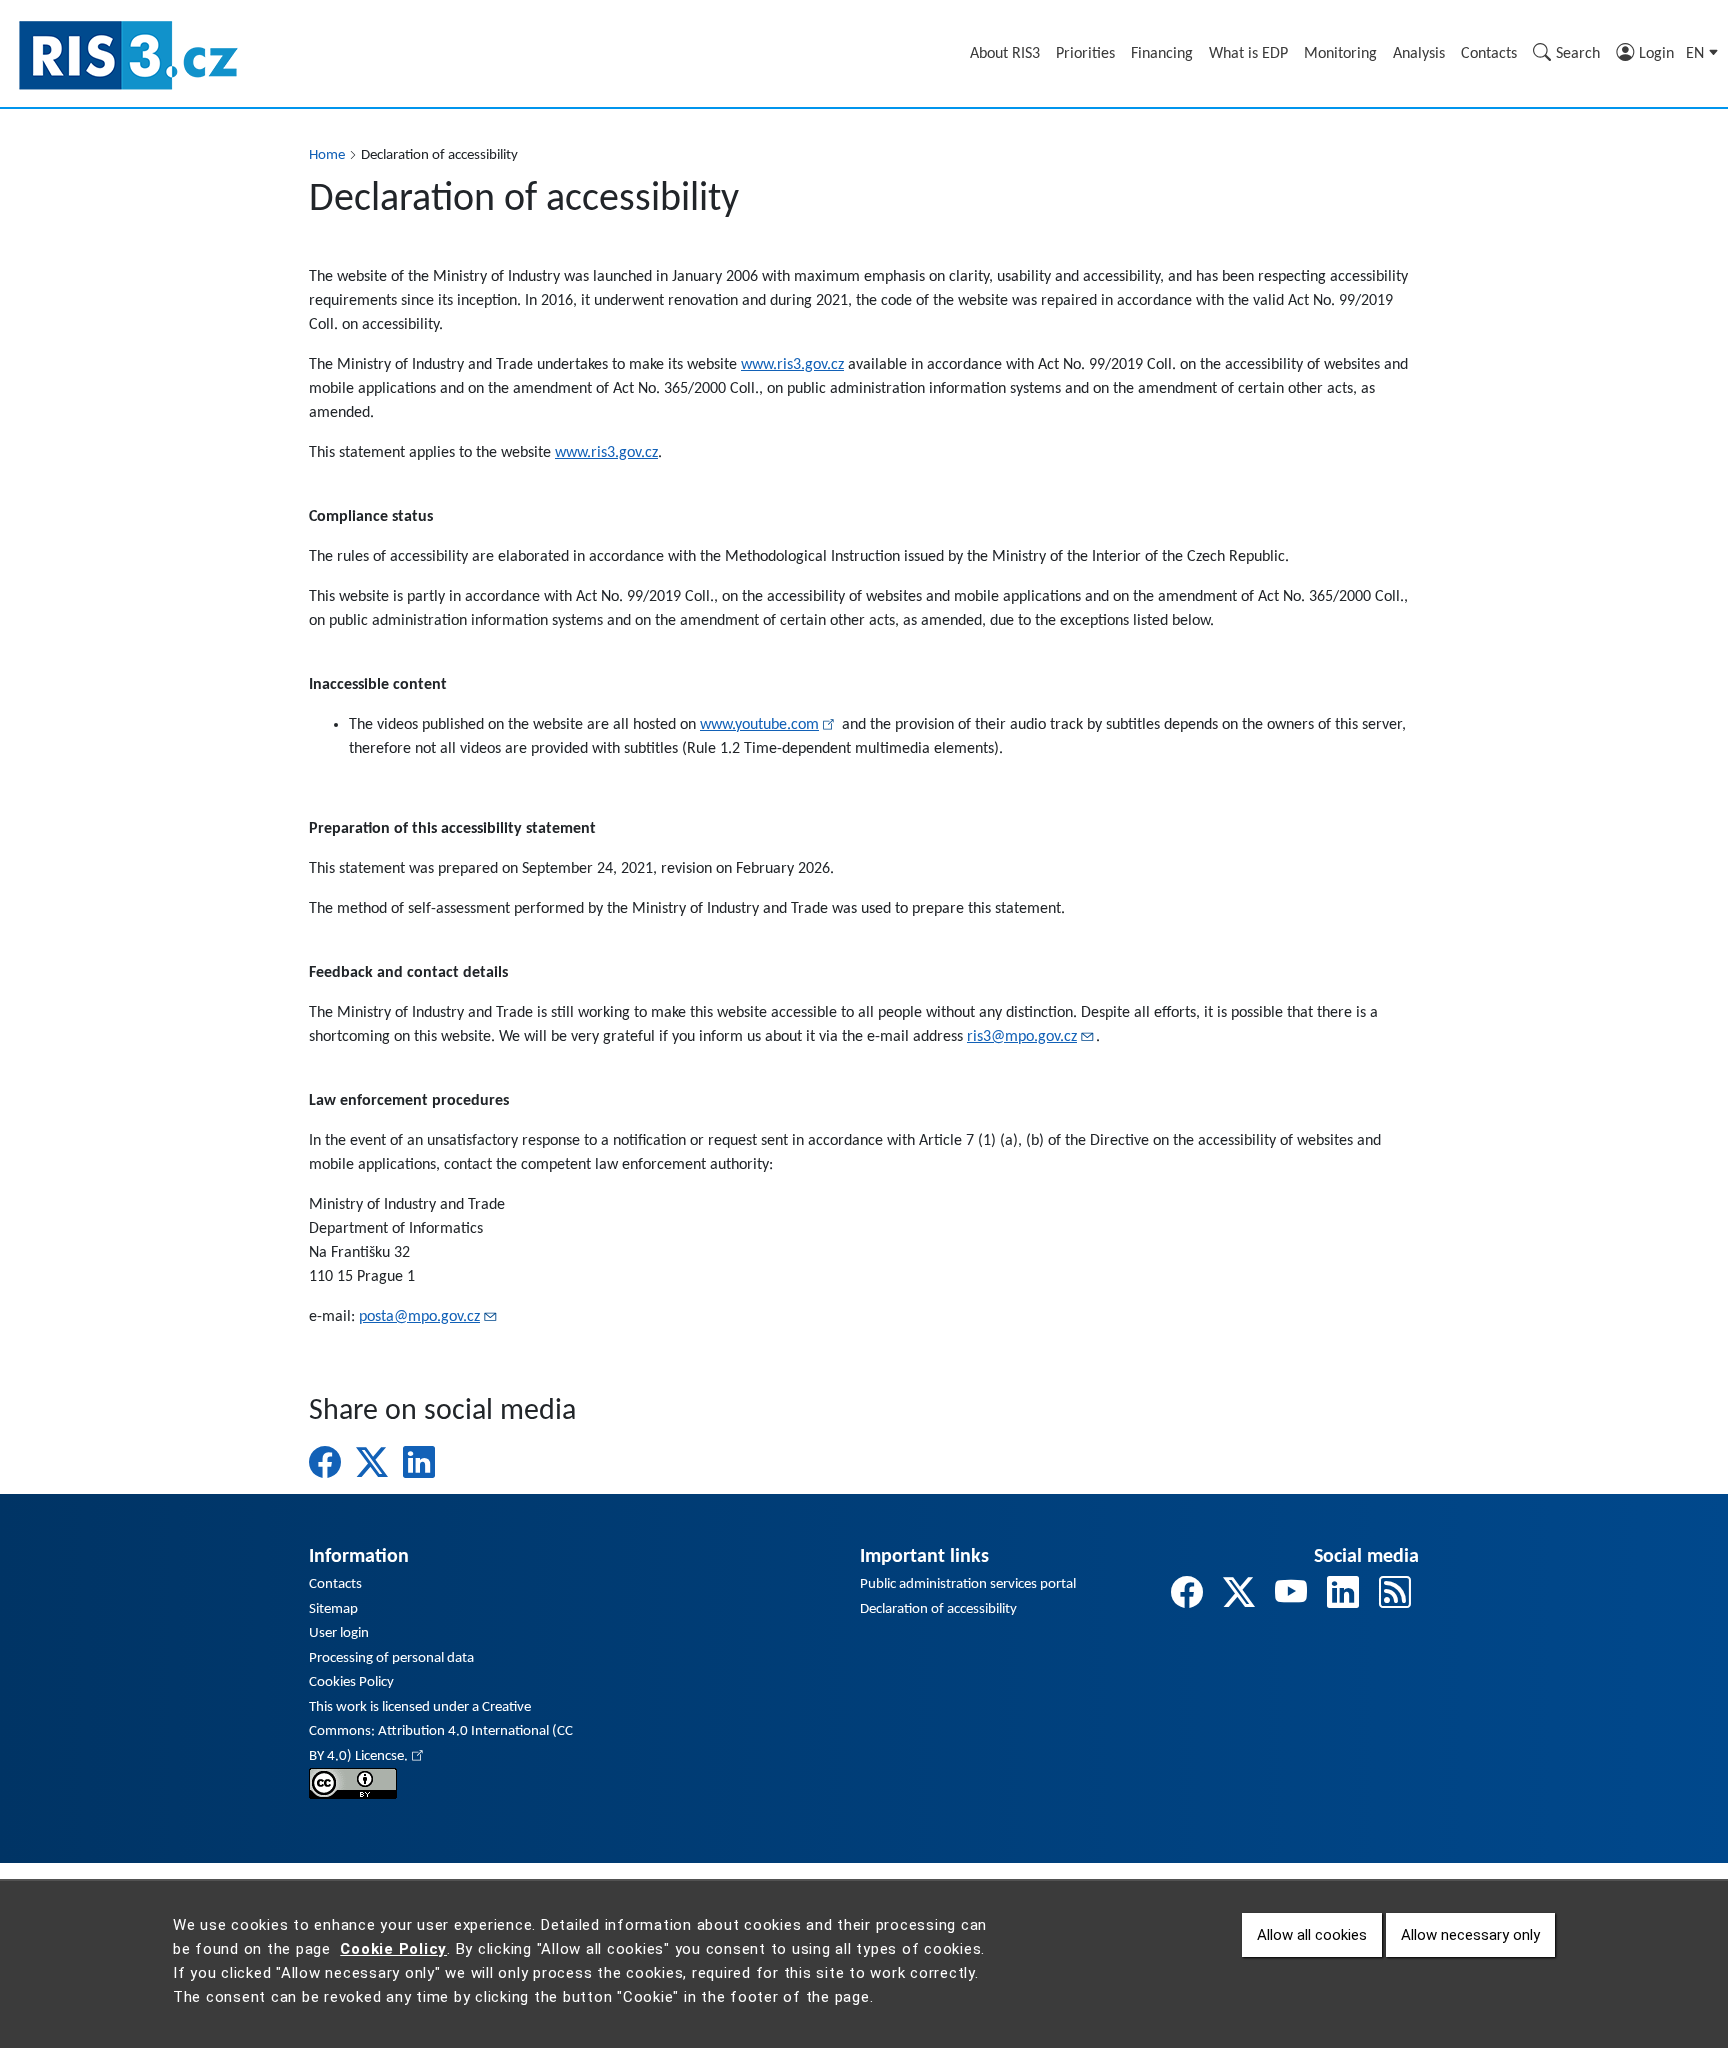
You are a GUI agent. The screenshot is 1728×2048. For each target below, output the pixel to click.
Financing (1162, 54)
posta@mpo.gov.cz (419, 1317)
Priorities (1085, 54)
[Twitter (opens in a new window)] (372, 1462)
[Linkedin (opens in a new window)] (419, 1462)
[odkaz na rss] (1395, 1596)
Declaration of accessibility (938, 1609)
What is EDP (1248, 54)
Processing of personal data (391, 1658)
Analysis (1419, 54)
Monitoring (1340, 54)
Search (1578, 54)
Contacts (1489, 54)
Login (1656, 54)
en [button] (1697, 54)
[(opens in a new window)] (353, 1783)
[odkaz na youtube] (1291, 1596)
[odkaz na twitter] (1239, 1596)
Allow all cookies (1312, 1935)
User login (339, 1633)
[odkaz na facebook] (1187, 1596)
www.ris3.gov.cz (792, 365)
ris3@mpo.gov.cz (1022, 1037)
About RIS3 (1005, 54)
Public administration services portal (968, 1584)
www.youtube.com (759, 725)
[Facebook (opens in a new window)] (325, 1462)
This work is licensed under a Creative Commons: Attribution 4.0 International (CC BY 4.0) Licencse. (441, 1732)
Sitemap (333, 1609)
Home (327, 155)
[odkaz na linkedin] (1343, 1596)
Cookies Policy (351, 1682)
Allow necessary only (1470, 1935)
